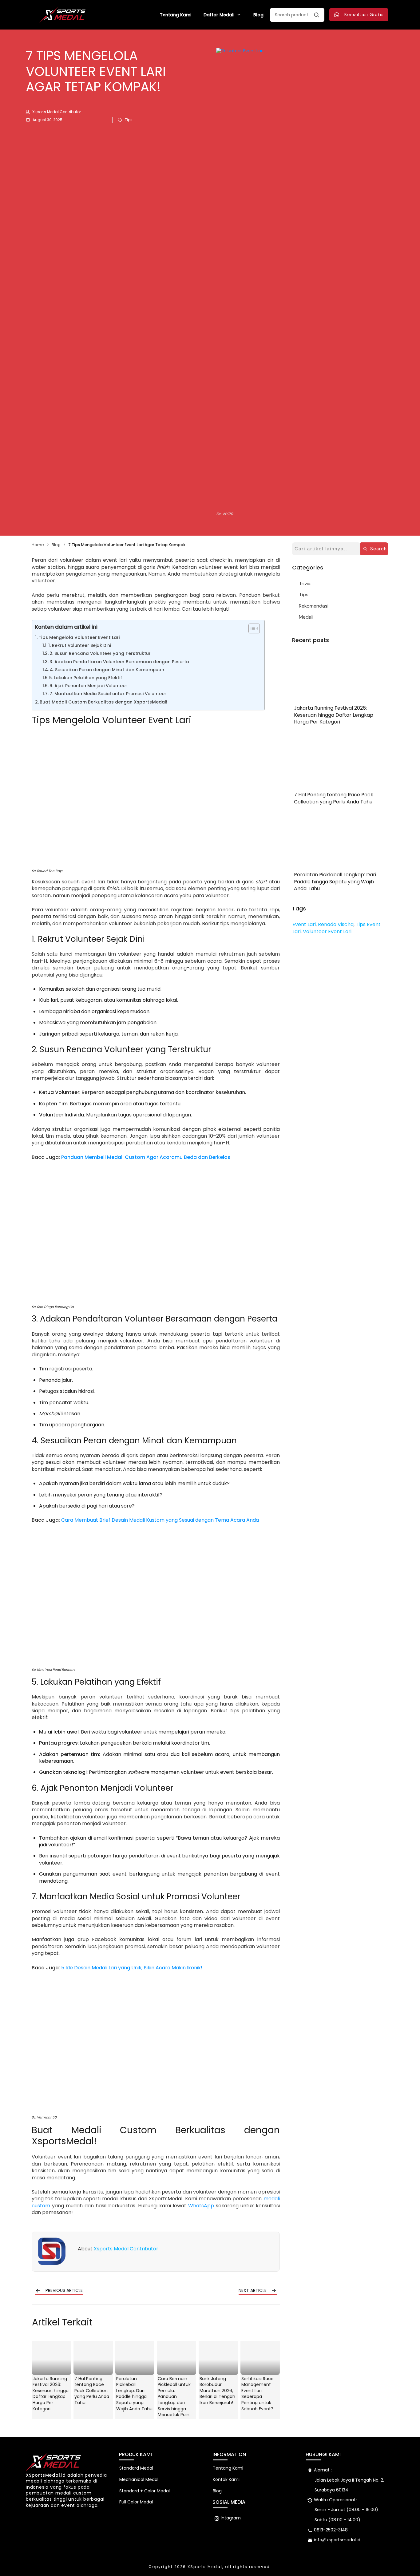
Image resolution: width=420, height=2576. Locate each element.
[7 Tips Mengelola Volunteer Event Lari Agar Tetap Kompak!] (305, 279)
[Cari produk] (316, 15)
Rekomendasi (314, 606)
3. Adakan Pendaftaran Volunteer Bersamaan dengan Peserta (119, 662)
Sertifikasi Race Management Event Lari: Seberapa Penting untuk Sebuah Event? (258, 2394)
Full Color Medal (136, 2502)
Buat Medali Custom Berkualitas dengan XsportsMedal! (103, 702)
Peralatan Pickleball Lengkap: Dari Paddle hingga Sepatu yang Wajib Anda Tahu (134, 2394)
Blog (217, 2491)
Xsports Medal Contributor (126, 2249)
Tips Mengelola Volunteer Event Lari (79, 637)
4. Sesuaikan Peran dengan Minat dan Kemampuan (107, 670)
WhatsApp (201, 2206)
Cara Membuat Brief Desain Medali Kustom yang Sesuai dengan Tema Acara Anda (160, 1520)
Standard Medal (136, 2468)
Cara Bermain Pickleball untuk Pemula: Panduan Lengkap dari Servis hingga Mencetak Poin (174, 2397)
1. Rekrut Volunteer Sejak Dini (80, 646)
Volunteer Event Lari (327, 931)
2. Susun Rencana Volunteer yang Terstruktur (100, 654)
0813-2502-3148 (331, 2530)
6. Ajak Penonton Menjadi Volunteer (88, 686)
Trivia (305, 583)
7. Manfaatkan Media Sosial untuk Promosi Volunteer (108, 694)
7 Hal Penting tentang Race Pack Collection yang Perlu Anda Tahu (92, 2391)
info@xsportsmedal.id (337, 2540)
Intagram (231, 2518)
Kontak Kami (226, 2479)
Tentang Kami (228, 2468)
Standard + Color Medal (145, 2491)
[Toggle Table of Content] (251, 628)
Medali (306, 617)
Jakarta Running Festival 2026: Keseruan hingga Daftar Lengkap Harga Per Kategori (51, 2394)
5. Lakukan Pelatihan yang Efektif (86, 678)
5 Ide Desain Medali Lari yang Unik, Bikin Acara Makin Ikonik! (132, 1968)
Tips (129, 120)
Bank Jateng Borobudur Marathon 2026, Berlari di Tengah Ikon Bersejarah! (217, 2391)
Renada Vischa (336, 924)
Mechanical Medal (139, 2479)
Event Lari (304, 924)
